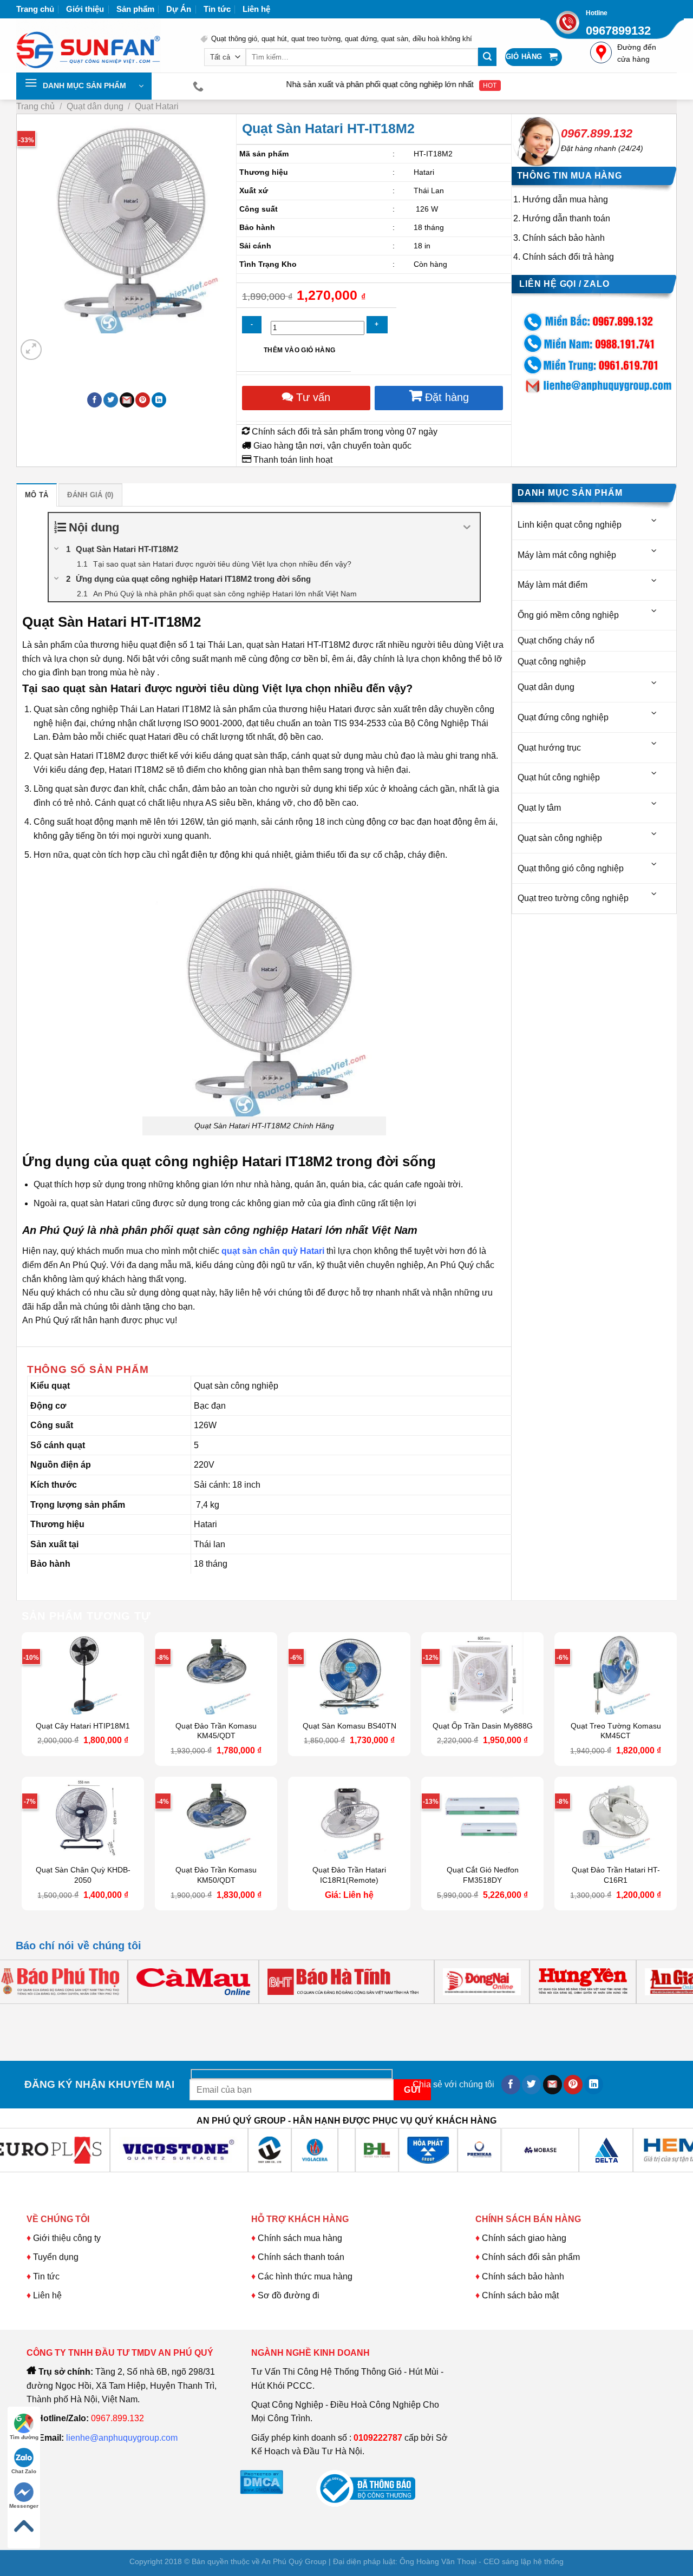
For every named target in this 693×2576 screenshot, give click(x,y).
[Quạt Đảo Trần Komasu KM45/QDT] (216, 1673)
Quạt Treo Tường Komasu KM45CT (616, 1731)
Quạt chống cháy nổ (556, 640)
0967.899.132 (597, 133)
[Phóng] (31, 350)
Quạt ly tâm (539, 808)
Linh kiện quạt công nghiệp (570, 525)
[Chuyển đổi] (655, 520)
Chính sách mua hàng (299, 2238)
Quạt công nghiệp (552, 662)
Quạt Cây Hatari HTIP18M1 (83, 1726)
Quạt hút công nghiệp (559, 777)
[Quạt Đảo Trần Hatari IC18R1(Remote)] (349, 1818)
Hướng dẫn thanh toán (566, 218)
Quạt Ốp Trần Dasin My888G (483, 1726)
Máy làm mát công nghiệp (567, 555)
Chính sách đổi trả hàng (568, 257)
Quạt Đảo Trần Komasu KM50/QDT (216, 1875)
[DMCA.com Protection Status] (261, 2481)
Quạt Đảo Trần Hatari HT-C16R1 (616, 1875)
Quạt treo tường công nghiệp (573, 898)
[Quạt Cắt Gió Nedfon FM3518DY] (482, 1818)
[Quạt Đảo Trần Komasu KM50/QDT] (216, 1818)
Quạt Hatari (157, 106)
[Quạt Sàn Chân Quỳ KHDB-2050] (83, 1818)
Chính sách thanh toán (301, 2257)
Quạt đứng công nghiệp (563, 717)
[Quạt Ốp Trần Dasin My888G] (482, 1673)
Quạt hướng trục (549, 748)
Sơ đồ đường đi (289, 2295)
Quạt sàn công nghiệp (560, 838)
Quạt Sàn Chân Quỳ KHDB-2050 (83, 1875)
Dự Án (179, 9)
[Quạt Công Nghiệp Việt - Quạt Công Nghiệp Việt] (100, 45)
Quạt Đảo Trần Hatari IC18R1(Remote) (349, 1875)
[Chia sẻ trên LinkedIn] (159, 400)
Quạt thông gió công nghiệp (571, 868)
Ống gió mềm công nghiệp (568, 615)
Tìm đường (24, 2437)
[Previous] (26, 2015)
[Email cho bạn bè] (127, 400)
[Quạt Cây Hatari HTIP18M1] (83, 1673)
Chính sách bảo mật (520, 2295)
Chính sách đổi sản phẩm (531, 2257)
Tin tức (217, 9)
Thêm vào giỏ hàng (299, 350)
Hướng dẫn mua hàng (565, 199)
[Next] (57, 344)
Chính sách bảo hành (564, 238)
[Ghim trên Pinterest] (143, 400)
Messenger (24, 2506)
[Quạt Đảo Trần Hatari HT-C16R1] (616, 1818)
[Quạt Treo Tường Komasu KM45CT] (616, 1673)
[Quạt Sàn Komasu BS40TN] (349, 1673)
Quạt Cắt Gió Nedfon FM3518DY (483, 1875)
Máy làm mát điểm (553, 585)
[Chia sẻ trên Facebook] (94, 400)
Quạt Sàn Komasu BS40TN (349, 1726)
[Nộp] (487, 57)
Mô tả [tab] (37, 495)
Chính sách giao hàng (524, 2238)
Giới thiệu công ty (67, 2238)
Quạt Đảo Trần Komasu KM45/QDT (216, 1731)
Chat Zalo (24, 2471)
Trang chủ (35, 9)
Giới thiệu (85, 9)
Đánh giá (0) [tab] (90, 495)
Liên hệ (256, 9)
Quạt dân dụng (95, 106)
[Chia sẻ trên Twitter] (111, 400)
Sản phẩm (135, 9)
